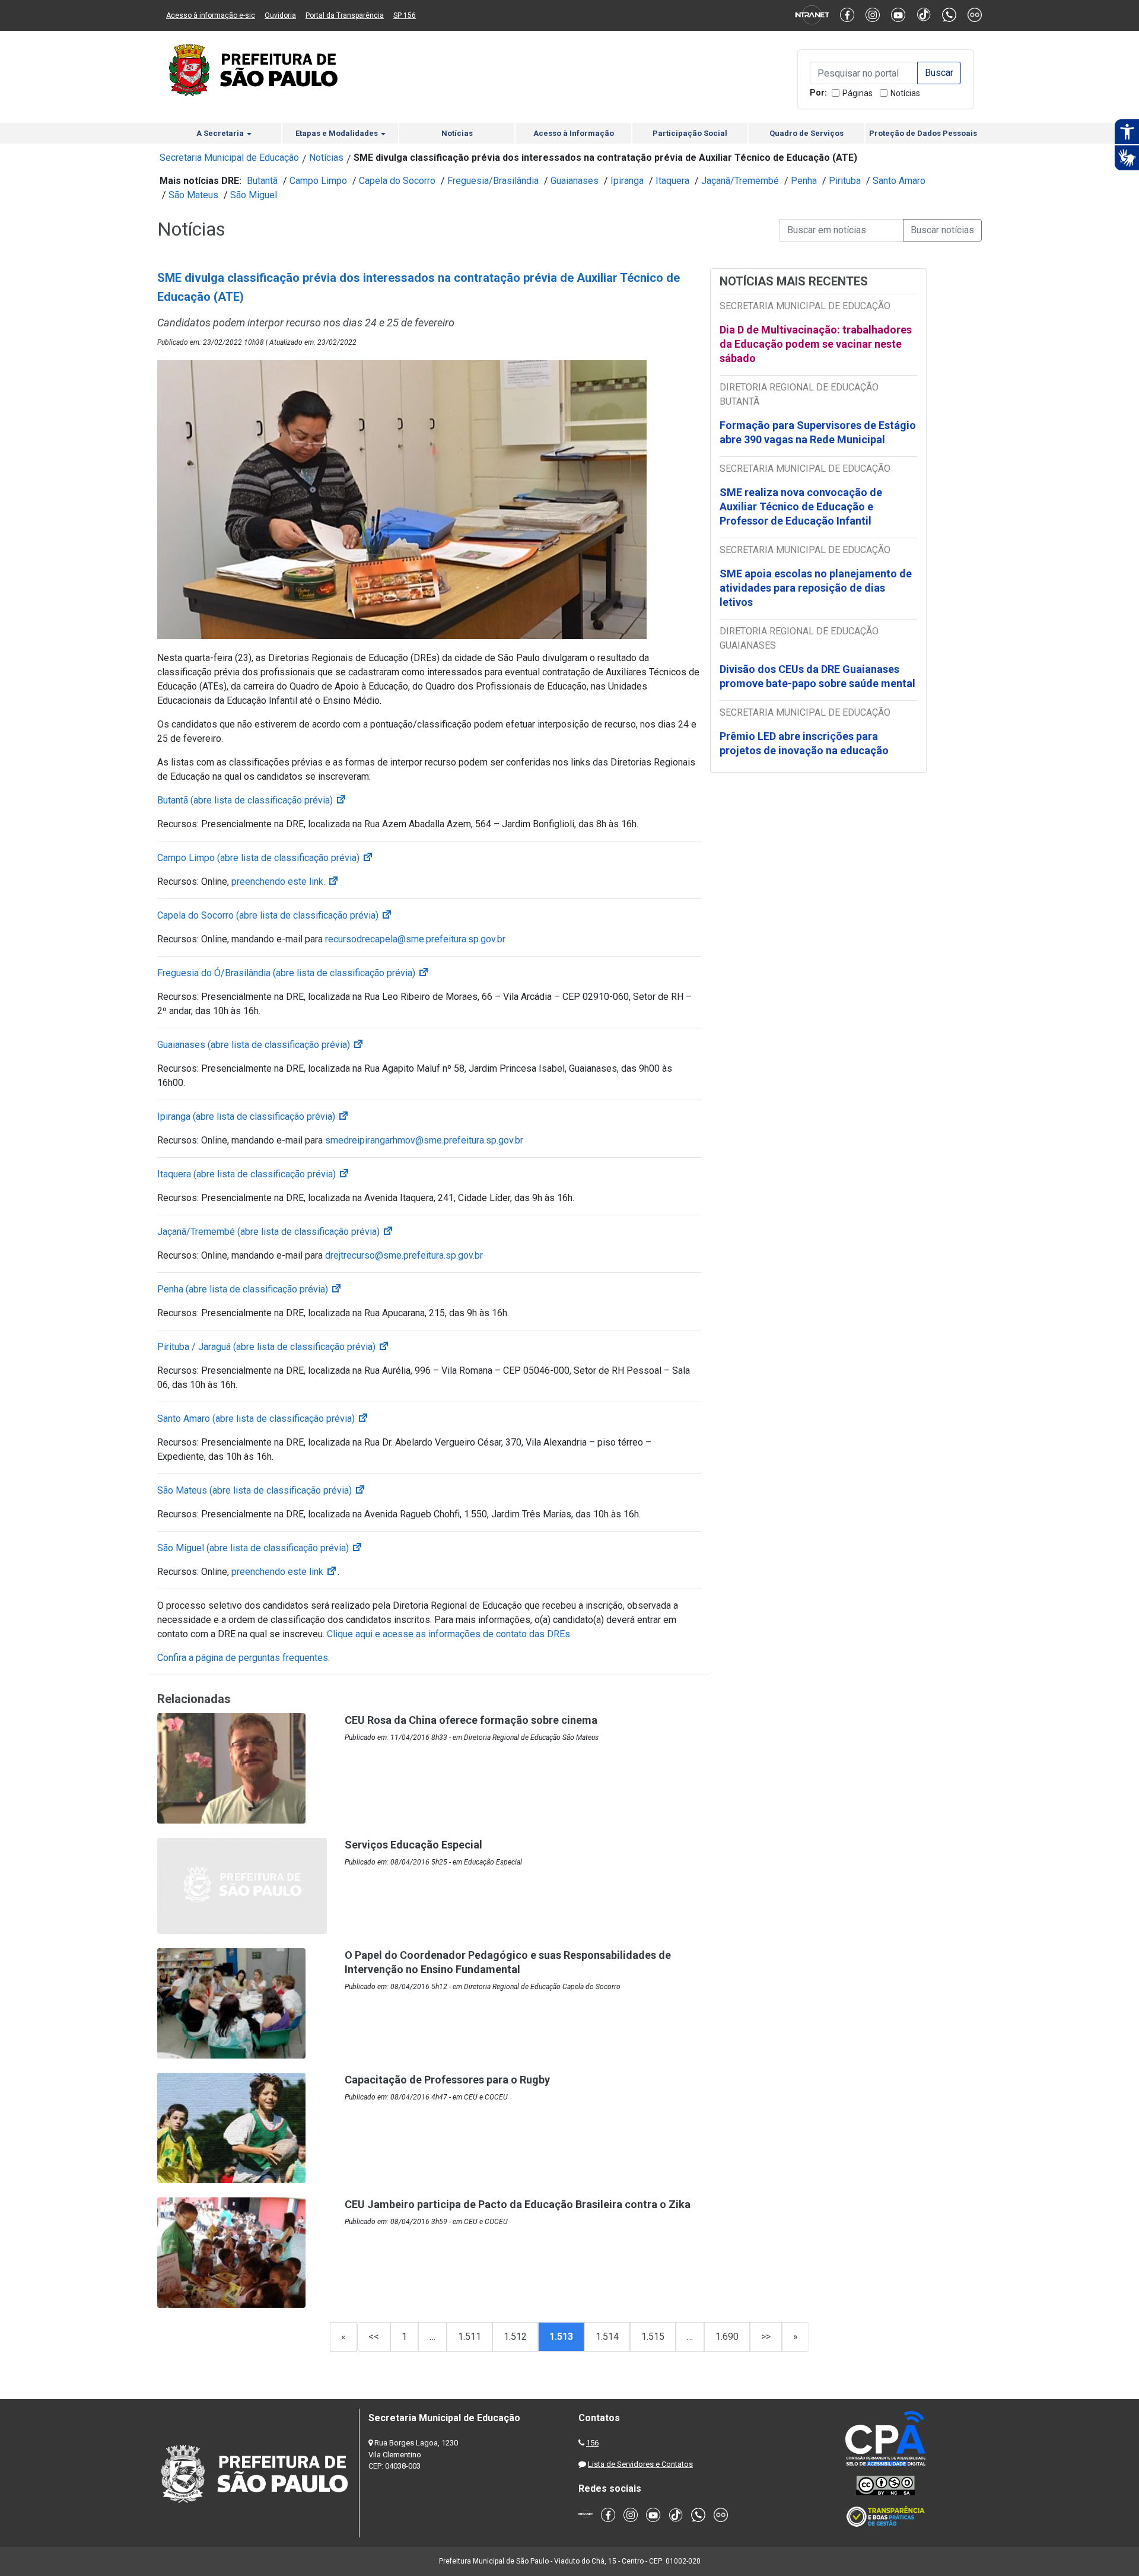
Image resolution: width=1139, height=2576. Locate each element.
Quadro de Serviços (806, 133)
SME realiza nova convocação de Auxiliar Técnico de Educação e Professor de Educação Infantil (801, 506)
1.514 (607, 2337)
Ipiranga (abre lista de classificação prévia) (253, 1117)
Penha (804, 181)
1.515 (653, 2337)
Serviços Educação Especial (413, 1845)
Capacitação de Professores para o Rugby (447, 2080)
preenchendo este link (284, 1572)
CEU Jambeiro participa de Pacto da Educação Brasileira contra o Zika (518, 2204)
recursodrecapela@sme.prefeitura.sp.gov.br (415, 939)
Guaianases (575, 181)
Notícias (905, 93)
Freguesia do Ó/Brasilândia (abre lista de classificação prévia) (293, 973)
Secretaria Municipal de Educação (229, 158)
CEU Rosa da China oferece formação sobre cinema (471, 1720)
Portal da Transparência (345, 15)
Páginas (858, 93)
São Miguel (254, 195)
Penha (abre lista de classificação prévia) (250, 1289)
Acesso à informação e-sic (211, 15)
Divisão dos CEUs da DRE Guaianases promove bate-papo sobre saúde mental (817, 676)
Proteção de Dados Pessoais (923, 133)
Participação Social (690, 133)
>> (766, 2337)
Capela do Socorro (397, 181)
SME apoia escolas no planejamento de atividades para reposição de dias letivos (816, 588)
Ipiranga (627, 181)
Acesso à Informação (574, 133)
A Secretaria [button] (221, 133)
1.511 (470, 2337)
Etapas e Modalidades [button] (338, 133)
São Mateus (193, 195)
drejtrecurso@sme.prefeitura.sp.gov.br (405, 1255)
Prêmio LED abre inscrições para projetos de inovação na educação (805, 743)
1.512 (515, 2337)
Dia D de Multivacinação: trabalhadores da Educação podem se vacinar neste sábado (816, 344)
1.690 (727, 2337)
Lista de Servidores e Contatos (640, 2464)
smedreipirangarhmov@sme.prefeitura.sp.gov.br (424, 1140)
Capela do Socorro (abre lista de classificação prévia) (275, 915)
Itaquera (672, 181)
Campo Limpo (318, 181)
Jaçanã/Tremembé (740, 181)
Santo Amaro (899, 181)
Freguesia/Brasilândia (493, 181)
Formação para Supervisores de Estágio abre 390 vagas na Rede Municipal (818, 432)
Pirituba (845, 181)
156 (592, 2443)
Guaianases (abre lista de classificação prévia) (261, 1045)
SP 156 (405, 15)
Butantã (262, 181)
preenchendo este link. (285, 882)
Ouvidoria (280, 15)
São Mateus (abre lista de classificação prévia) (262, 1490)
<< (374, 2337)
